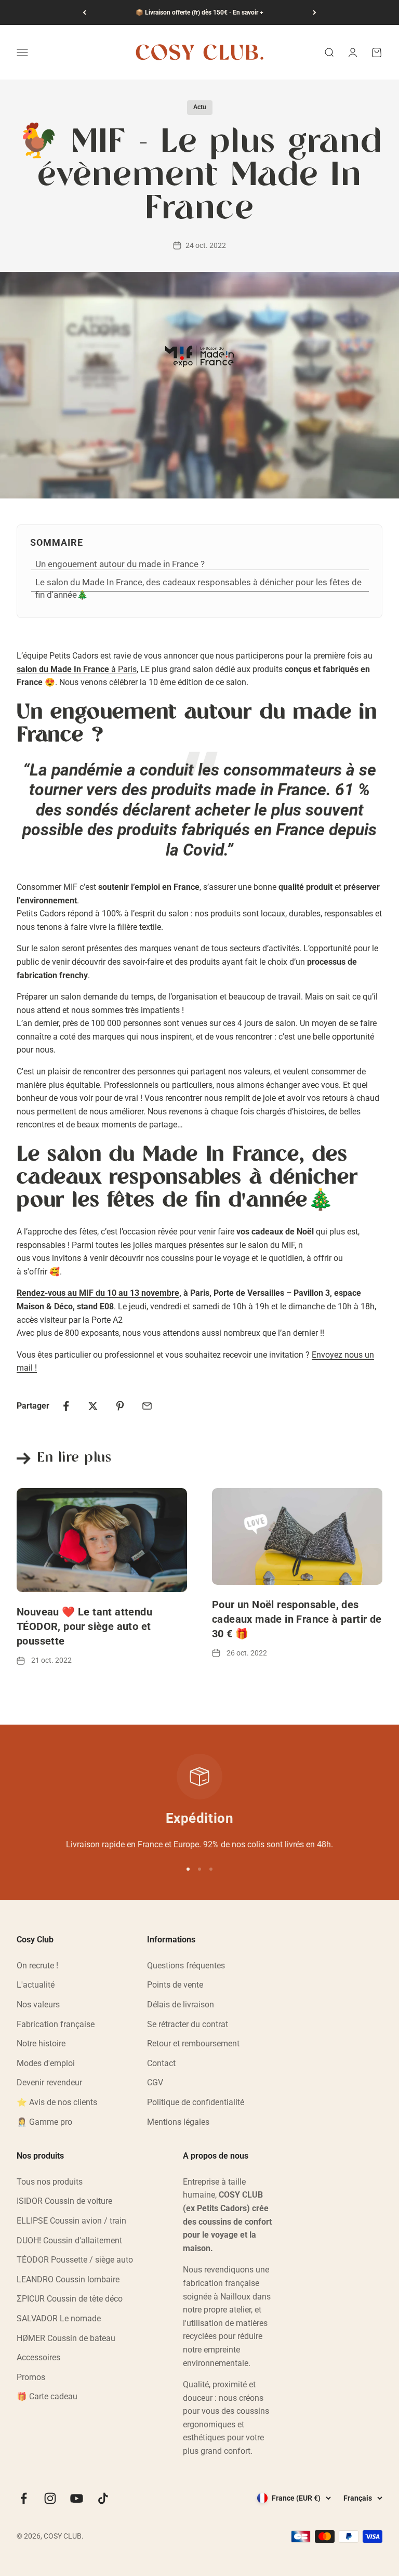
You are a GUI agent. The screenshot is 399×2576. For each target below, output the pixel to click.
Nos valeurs (38, 2005)
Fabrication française (56, 2024)
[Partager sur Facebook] (66, 1406)
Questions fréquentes (186, 1966)
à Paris (77, 669)
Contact (161, 2063)
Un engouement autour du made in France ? (121, 564)
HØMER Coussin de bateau (66, 2338)
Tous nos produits (50, 2182)
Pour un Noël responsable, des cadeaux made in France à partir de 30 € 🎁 (297, 1619)
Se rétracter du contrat (188, 2024)
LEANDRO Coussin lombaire (68, 2279)
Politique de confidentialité (196, 2102)
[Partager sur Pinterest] (120, 1406)
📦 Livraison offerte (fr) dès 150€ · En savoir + (199, 12)
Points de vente (175, 1985)
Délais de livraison (181, 2005)
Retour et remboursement (193, 2043)
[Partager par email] (147, 1406)
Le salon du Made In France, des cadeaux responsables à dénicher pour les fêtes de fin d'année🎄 (198, 588)
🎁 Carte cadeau (47, 2396)
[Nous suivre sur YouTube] (77, 2498)
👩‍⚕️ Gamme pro (44, 2122)
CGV (155, 2082)
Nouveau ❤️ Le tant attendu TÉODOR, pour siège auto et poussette (84, 1626)
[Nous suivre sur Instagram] (50, 2498)
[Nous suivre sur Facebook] (24, 2498)
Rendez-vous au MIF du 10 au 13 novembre (98, 1293)
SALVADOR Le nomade (59, 2318)
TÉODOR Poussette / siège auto (75, 2260)
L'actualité (36, 1985)
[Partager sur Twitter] (93, 1406)
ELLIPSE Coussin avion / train (71, 2221)
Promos (31, 2377)
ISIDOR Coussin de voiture (64, 2201)
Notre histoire (41, 2043)
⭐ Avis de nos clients (57, 2102)
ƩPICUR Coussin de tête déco (70, 2299)
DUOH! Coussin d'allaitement (69, 2240)
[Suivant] (315, 12)
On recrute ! (37, 1966)
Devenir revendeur (49, 2082)
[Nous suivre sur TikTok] (103, 2498)
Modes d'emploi (46, 2063)
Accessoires (38, 2357)
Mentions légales (178, 2122)
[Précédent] (84, 12)
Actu (200, 107)
